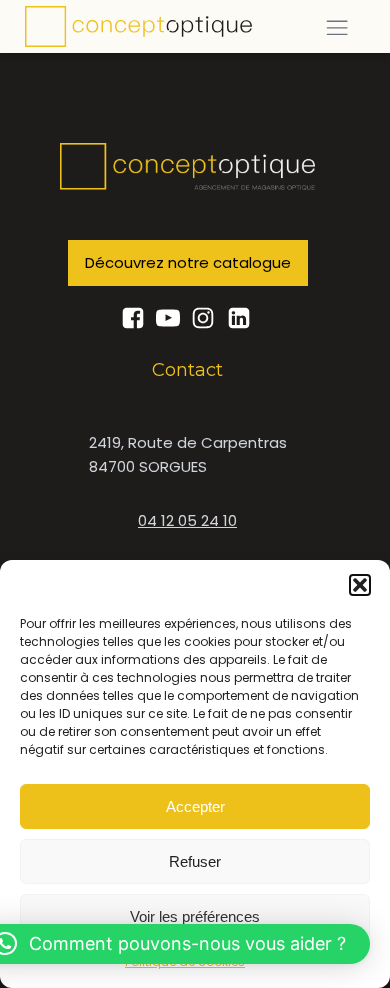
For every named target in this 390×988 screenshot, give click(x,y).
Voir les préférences (195, 916)
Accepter (195, 806)
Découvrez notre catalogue (188, 262)
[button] (360, 585)
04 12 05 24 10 (187, 520)
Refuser (195, 861)
